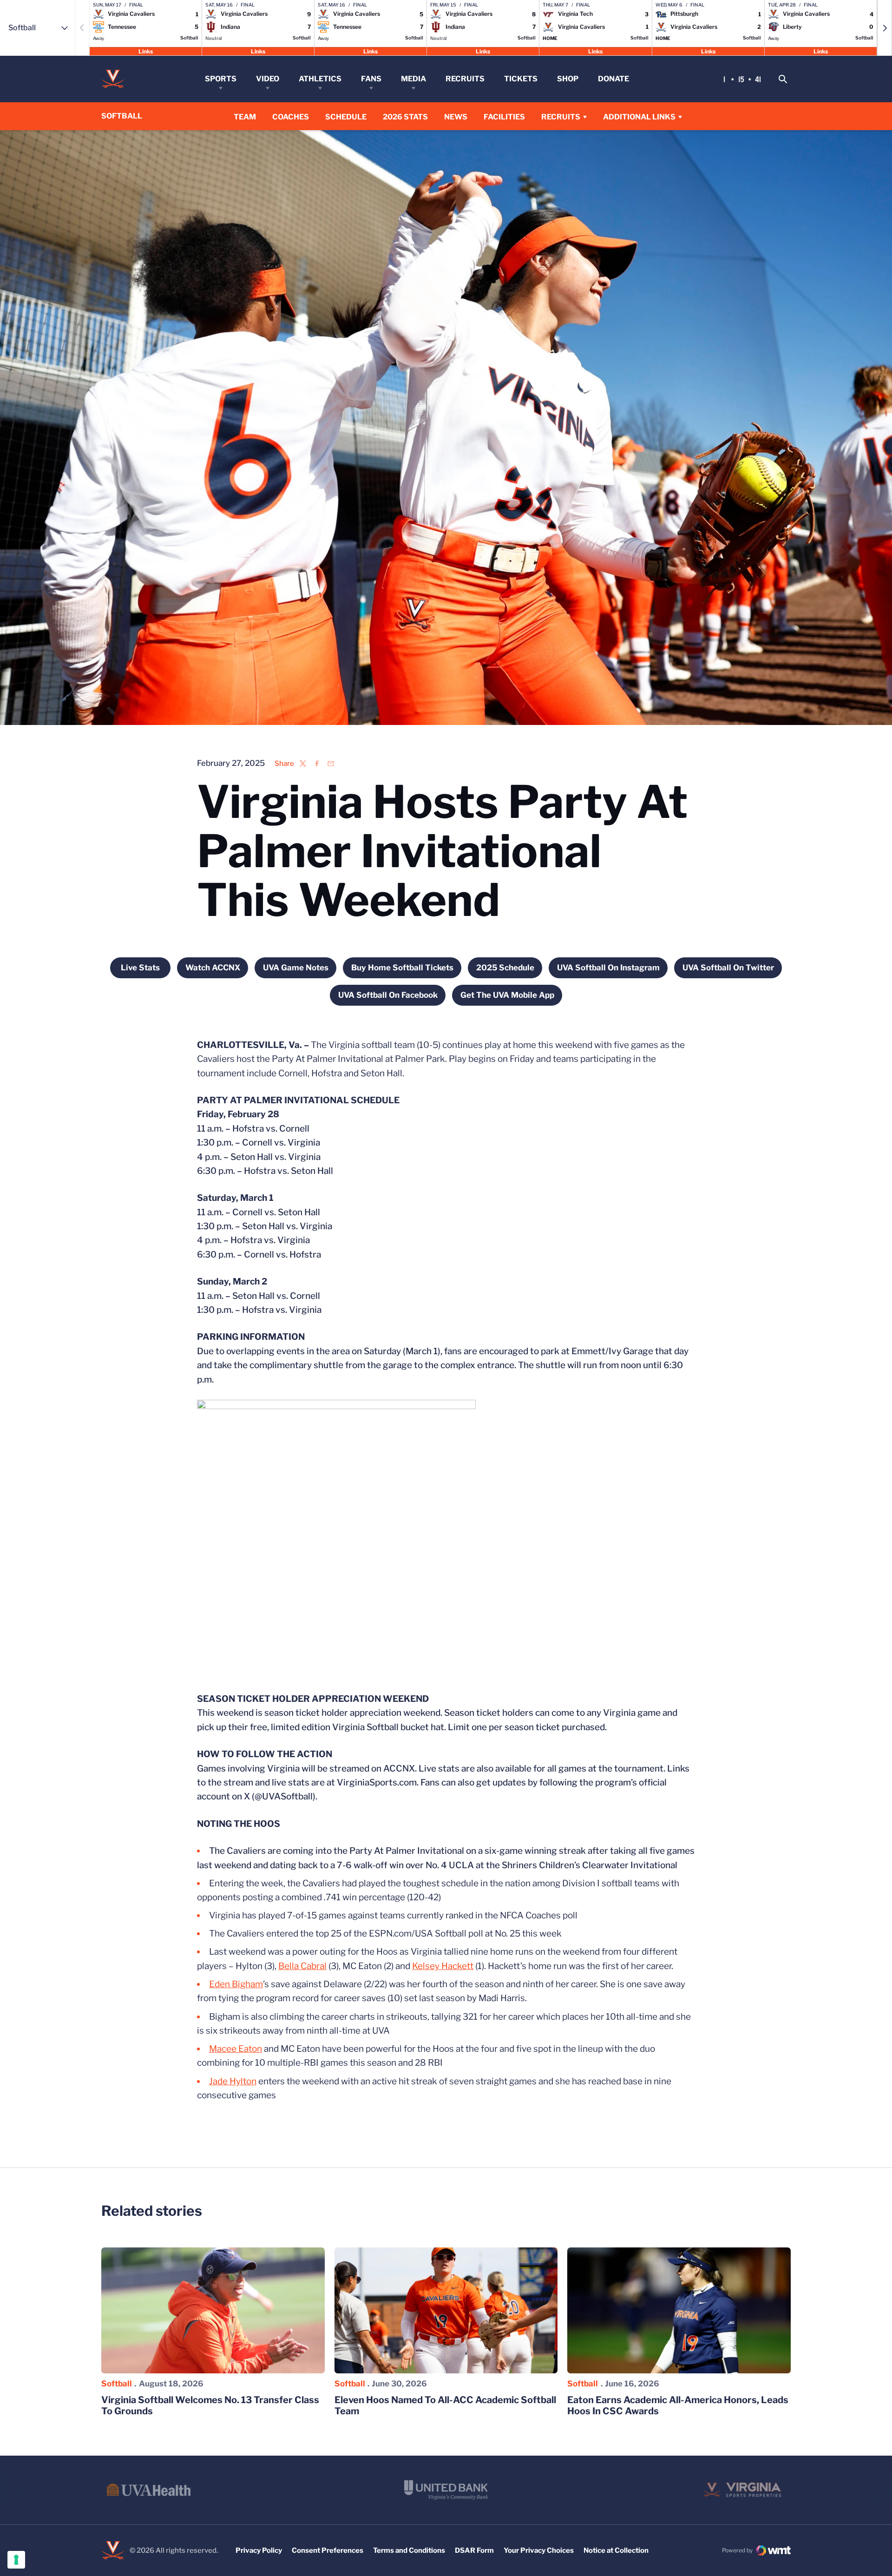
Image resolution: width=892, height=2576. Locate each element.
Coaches (291, 117)
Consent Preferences (328, 2550)
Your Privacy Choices (539, 2550)
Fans (371, 79)
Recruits (465, 79)
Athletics (320, 79)
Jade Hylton (233, 2081)
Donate (613, 79)
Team (245, 117)
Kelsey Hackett (443, 1966)
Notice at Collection (616, 2550)
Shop (568, 79)
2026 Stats (405, 117)
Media (413, 79)
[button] (885, 28)
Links (146, 51)
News (456, 117)
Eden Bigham (236, 1984)
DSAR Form (474, 2550)
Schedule (346, 117)
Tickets (521, 79)
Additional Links (639, 117)
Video (268, 79)
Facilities (504, 117)
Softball (117, 2384)
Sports (221, 79)
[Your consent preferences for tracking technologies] (16, 2560)
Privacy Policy (259, 2550)
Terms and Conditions (409, 2550)
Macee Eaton (236, 2049)
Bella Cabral (302, 1966)
